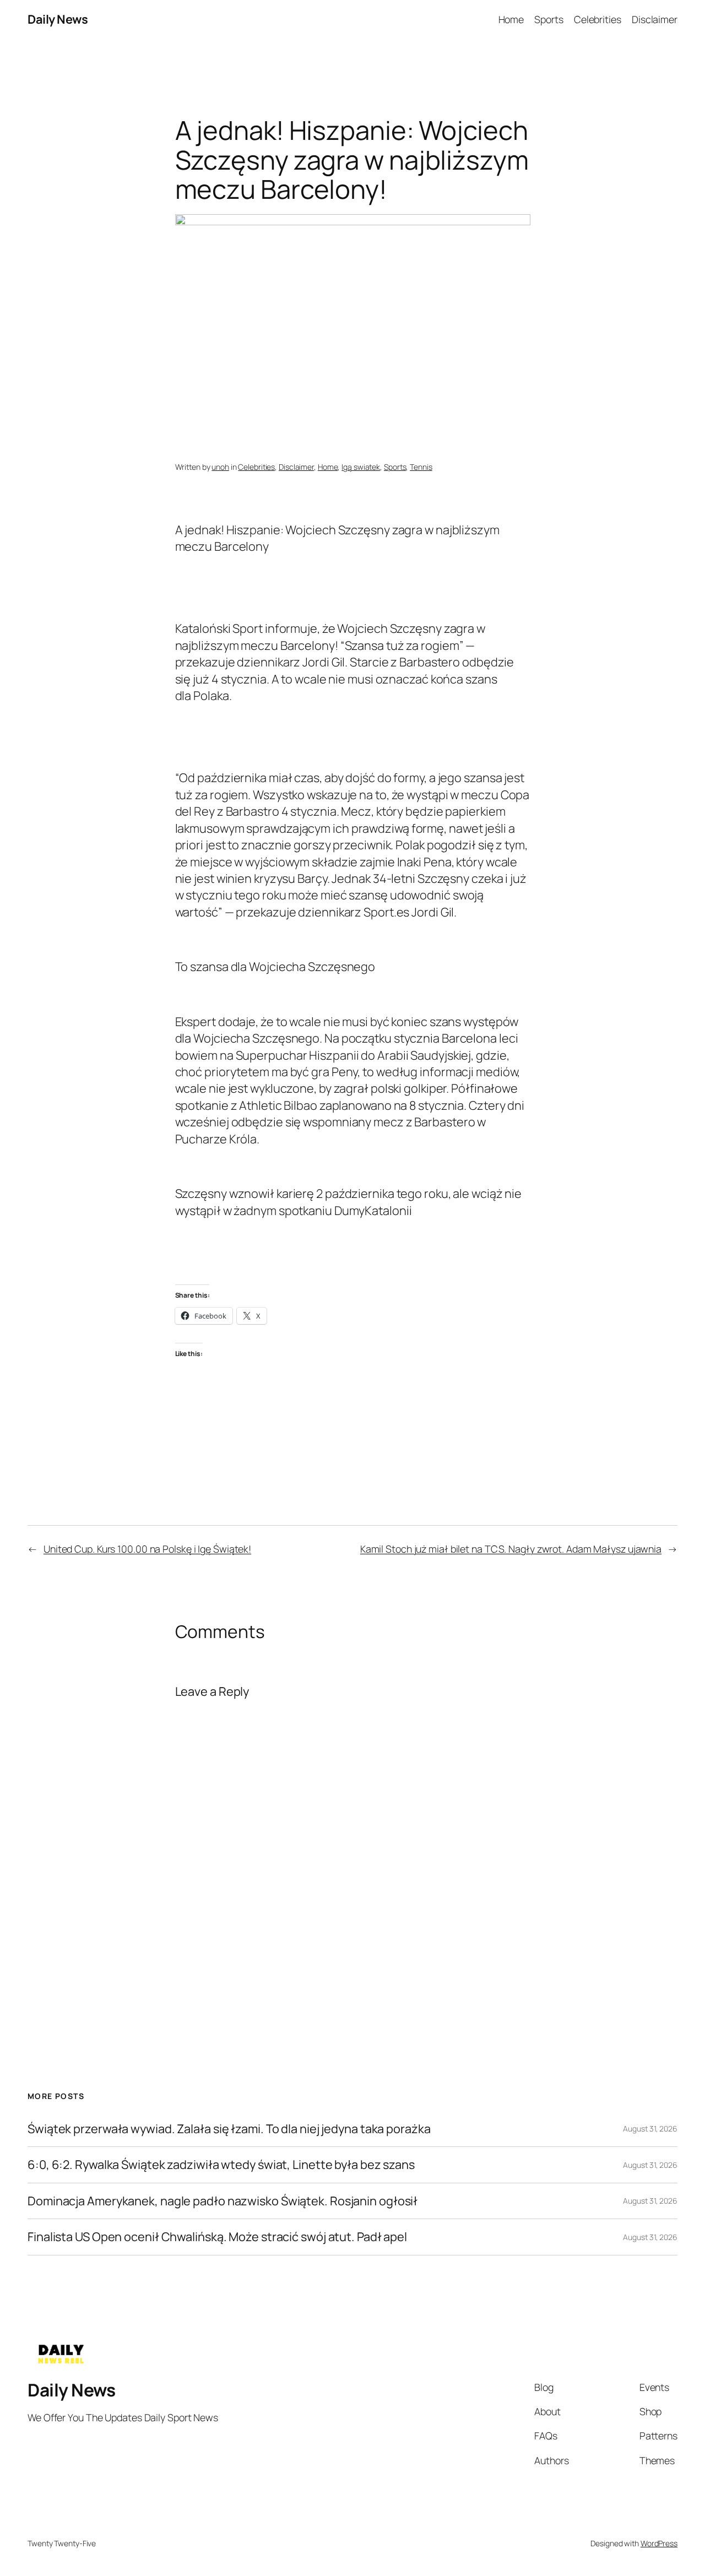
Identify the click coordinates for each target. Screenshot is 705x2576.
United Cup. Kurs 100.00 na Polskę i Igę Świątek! (147, 1549)
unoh (220, 467)
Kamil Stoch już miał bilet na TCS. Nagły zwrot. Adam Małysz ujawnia (511, 1549)
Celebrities (256, 467)
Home (328, 467)
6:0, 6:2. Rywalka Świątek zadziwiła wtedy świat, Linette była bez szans (221, 2165)
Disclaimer (296, 467)
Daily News (58, 19)
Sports (395, 467)
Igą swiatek (361, 467)
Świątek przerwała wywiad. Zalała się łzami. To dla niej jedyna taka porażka (229, 2129)
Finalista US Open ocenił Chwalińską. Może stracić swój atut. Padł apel (217, 2237)
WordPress (659, 2543)
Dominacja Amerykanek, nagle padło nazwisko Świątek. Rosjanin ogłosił (223, 2201)
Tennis (421, 467)
